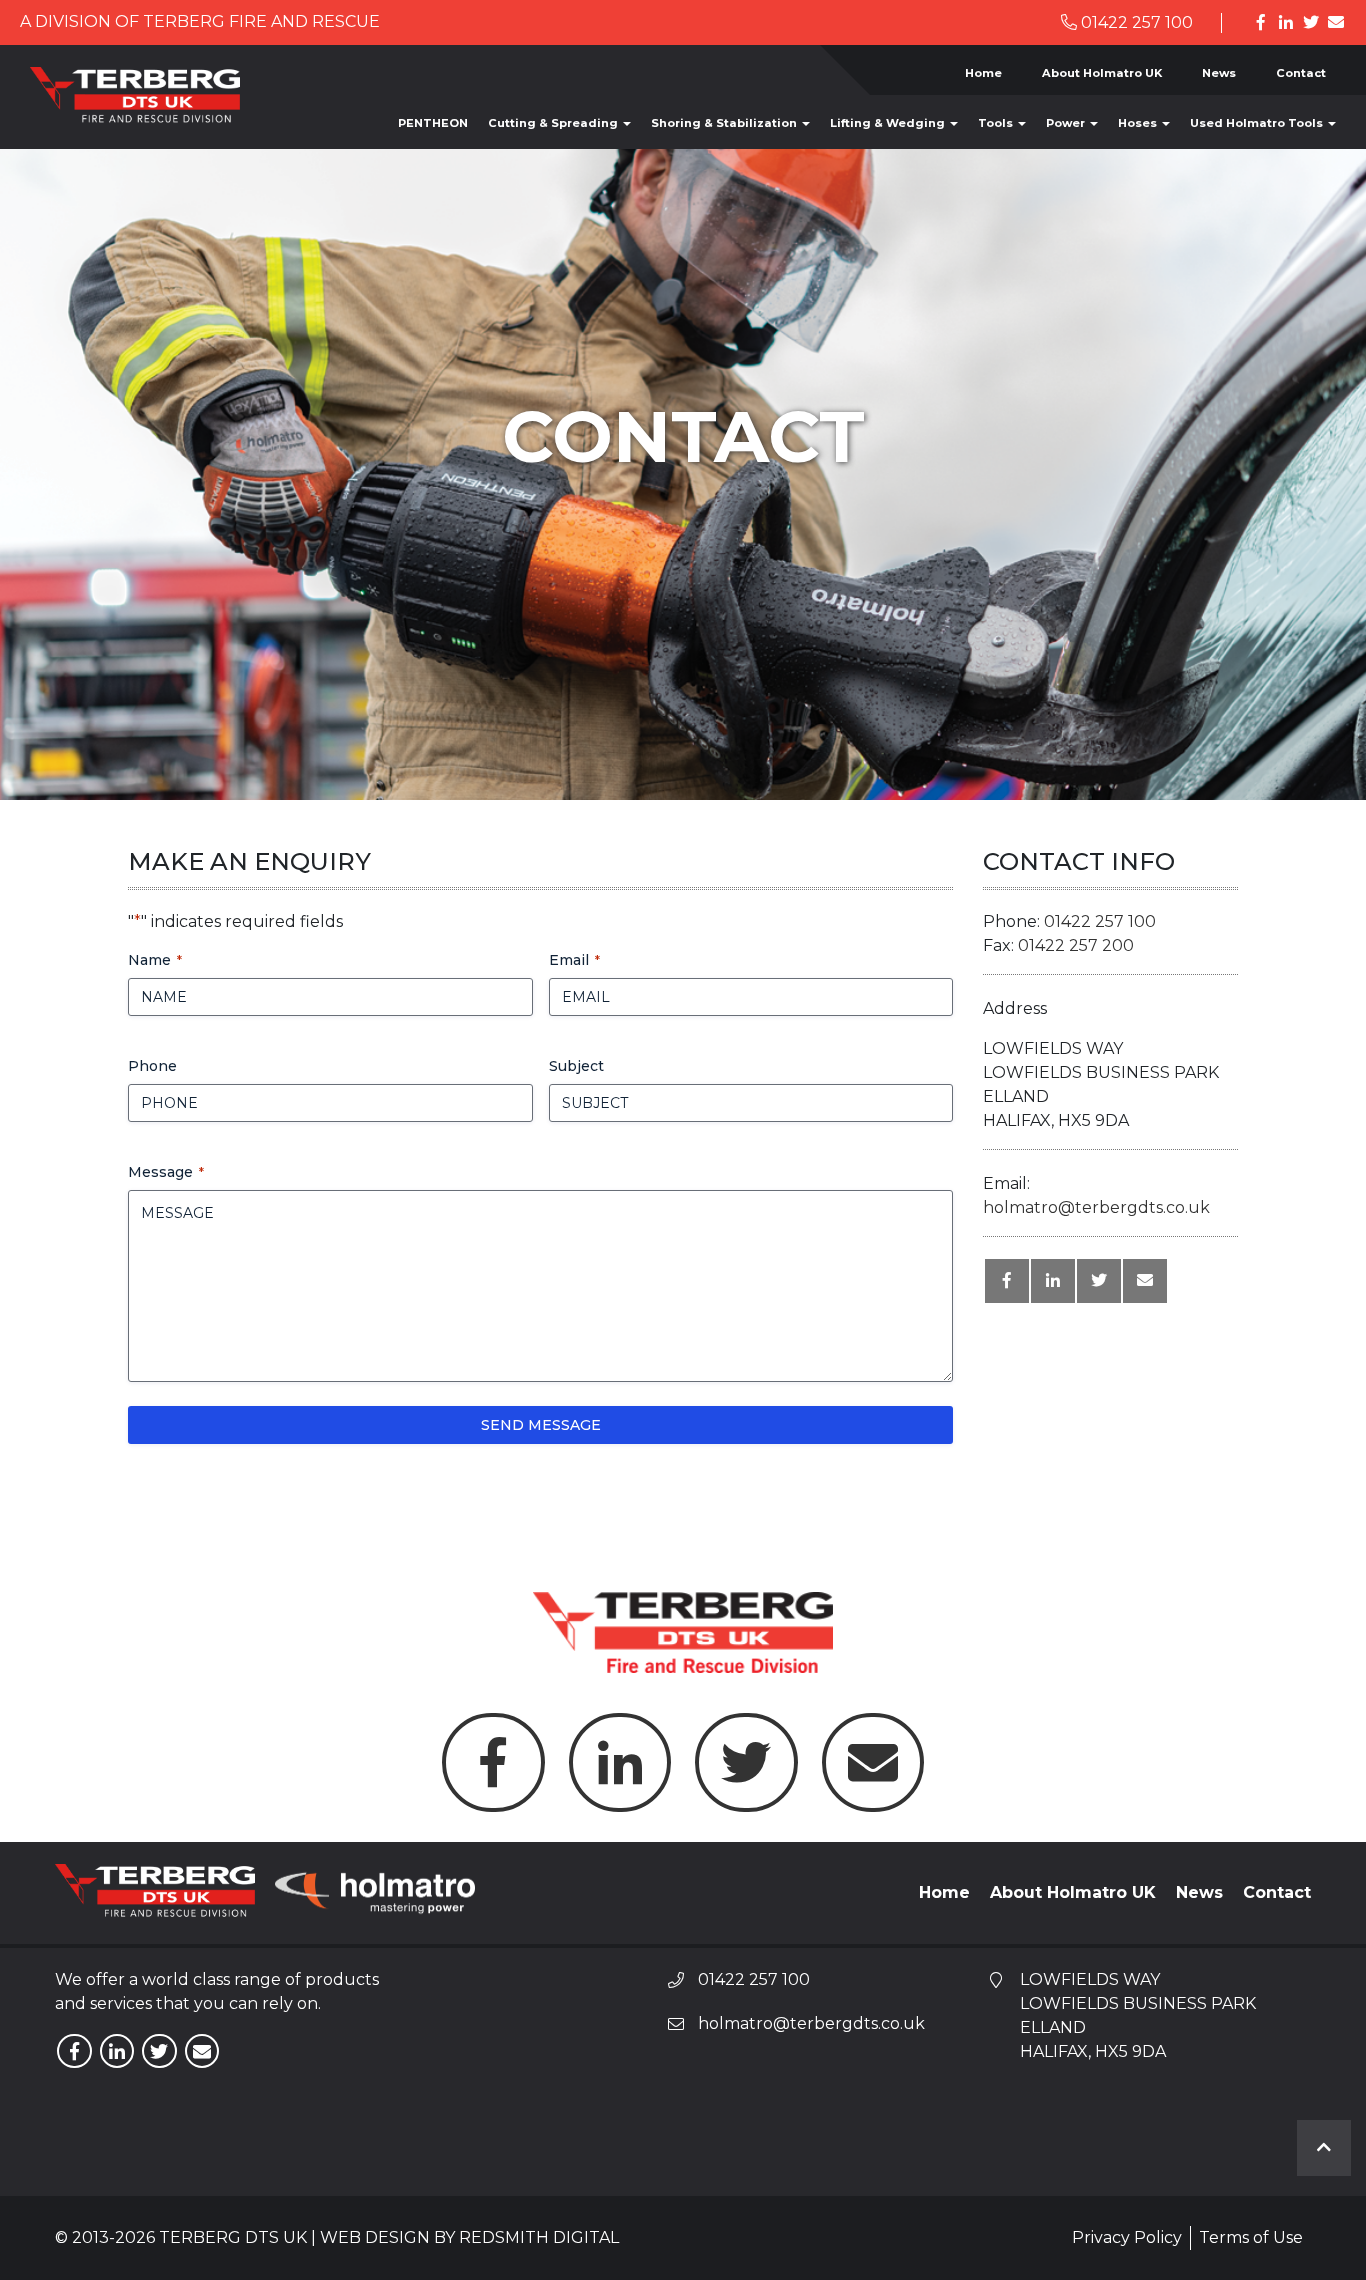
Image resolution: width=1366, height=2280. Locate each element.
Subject (576, 1066)
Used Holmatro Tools (1258, 123)
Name (155, 960)
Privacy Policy (1127, 2237)
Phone (152, 1066)
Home (983, 73)
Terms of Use (1251, 2237)
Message (166, 1172)
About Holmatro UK (1102, 73)
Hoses (1139, 123)
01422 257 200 (1076, 945)
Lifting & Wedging (889, 123)
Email (574, 960)
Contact (1301, 73)
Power (1067, 123)
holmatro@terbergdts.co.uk (1096, 1207)
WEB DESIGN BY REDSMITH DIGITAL (469, 2237)
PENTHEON (433, 123)
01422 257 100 (1135, 22)
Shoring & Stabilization (725, 123)
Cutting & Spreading (554, 123)
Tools (997, 123)
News (1219, 73)
